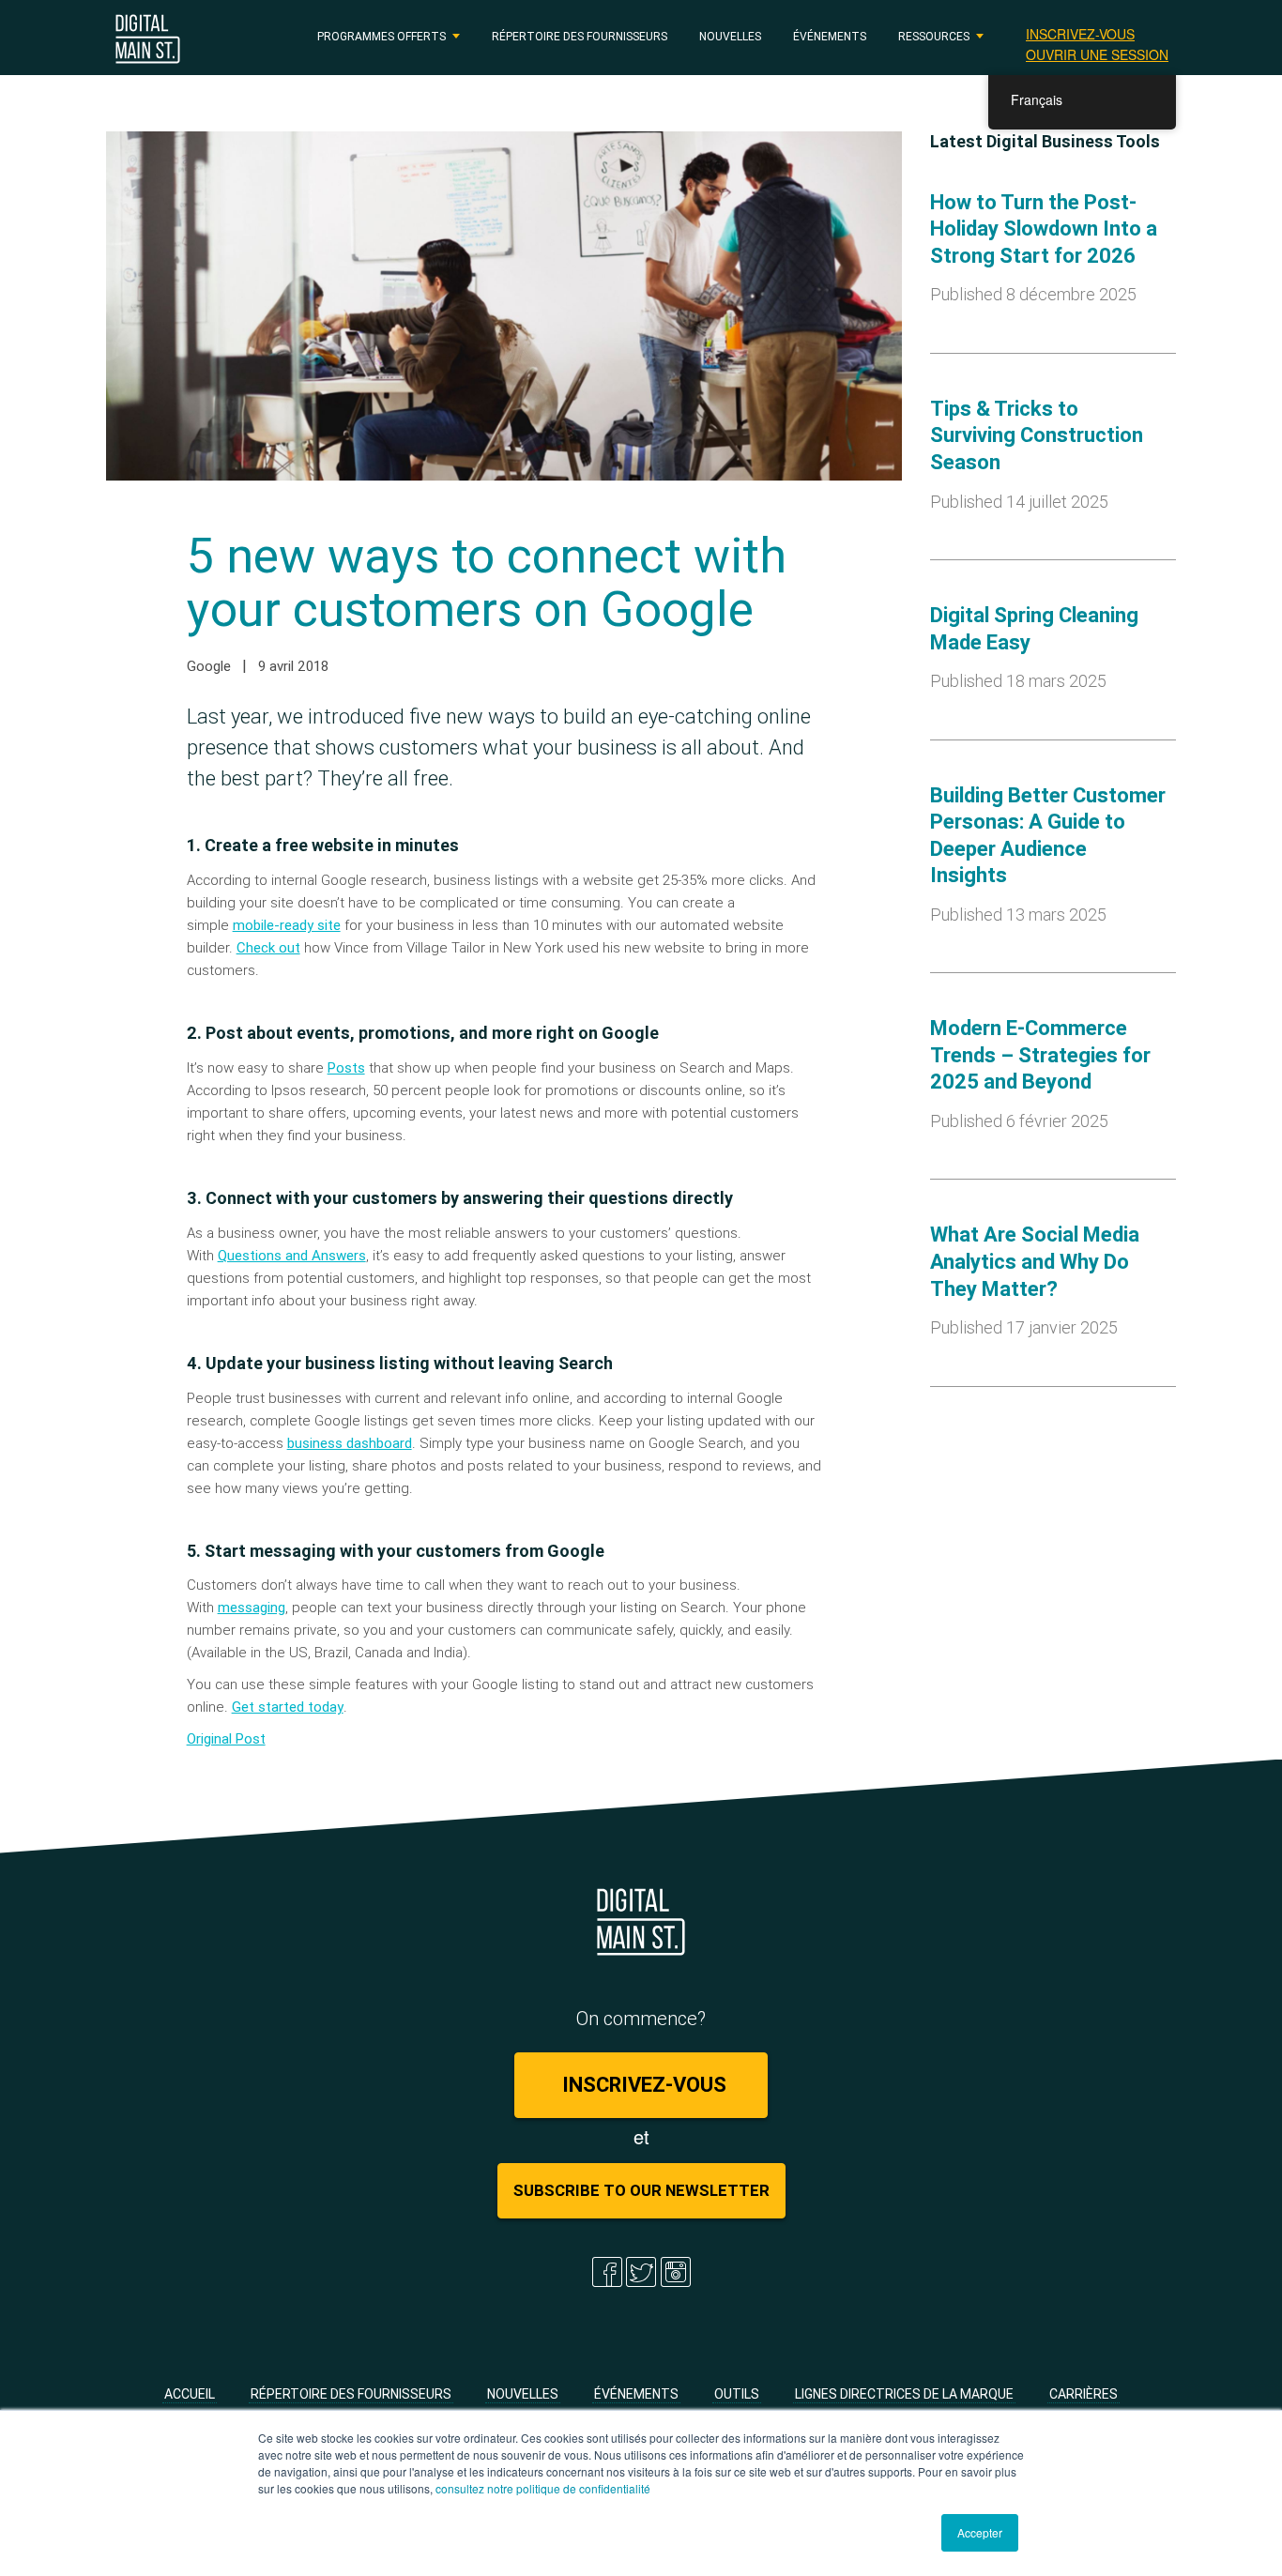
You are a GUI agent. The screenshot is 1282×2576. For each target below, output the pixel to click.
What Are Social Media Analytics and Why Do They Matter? (1035, 1261)
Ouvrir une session (1097, 54)
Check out (268, 947)
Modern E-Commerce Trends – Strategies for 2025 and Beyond (1040, 1055)
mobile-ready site (287, 925)
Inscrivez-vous (1080, 34)
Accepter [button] (980, 2532)
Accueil (190, 2394)
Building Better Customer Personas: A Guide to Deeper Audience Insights (1048, 836)
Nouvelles (730, 36)
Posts (346, 1067)
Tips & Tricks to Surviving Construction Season (1037, 435)
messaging (252, 1607)
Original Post (226, 1738)
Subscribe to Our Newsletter (641, 2190)
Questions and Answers (292, 1255)
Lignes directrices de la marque (904, 2394)
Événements (830, 36)
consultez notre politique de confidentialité (543, 2488)
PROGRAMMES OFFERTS (382, 36)
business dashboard (350, 1443)
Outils (737, 2394)
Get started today (288, 1707)
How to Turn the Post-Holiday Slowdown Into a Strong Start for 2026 (1044, 229)
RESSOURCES (934, 36)
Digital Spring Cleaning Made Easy (1034, 629)
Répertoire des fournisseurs (580, 36)
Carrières (1084, 2394)
